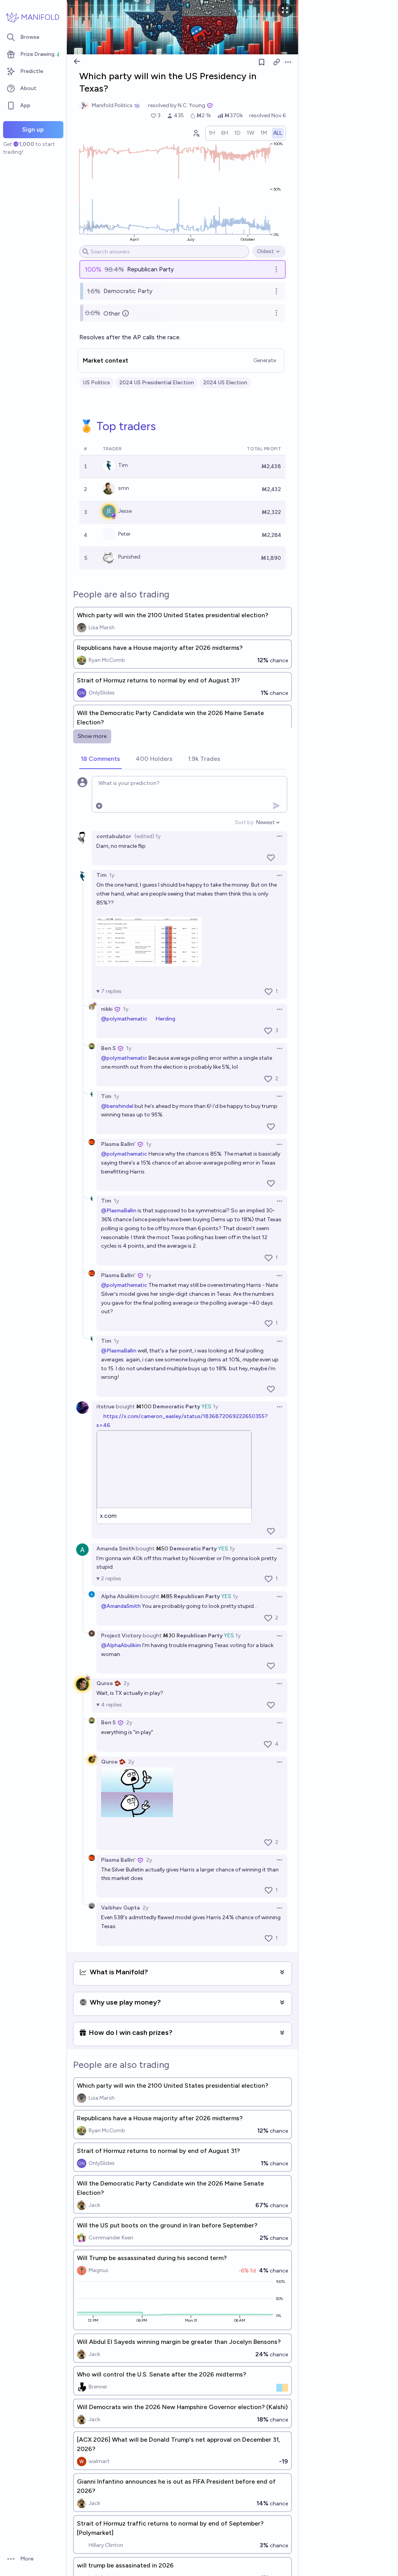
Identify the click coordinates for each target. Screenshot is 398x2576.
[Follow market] (262, 62)
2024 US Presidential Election (157, 383)
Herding (165, 1019)
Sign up (33, 129)
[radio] (212, 133)
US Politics (97, 383)
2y (127, 1683)
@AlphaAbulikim (121, 1645)
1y (112, 875)
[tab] (100, 759)
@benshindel (117, 1106)
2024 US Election (225, 383)
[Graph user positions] (196, 133)
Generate (265, 360)
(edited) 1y (148, 836)
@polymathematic (124, 1019)
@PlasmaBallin (119, 1211)
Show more (92, 736)
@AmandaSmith (121, 1606)
